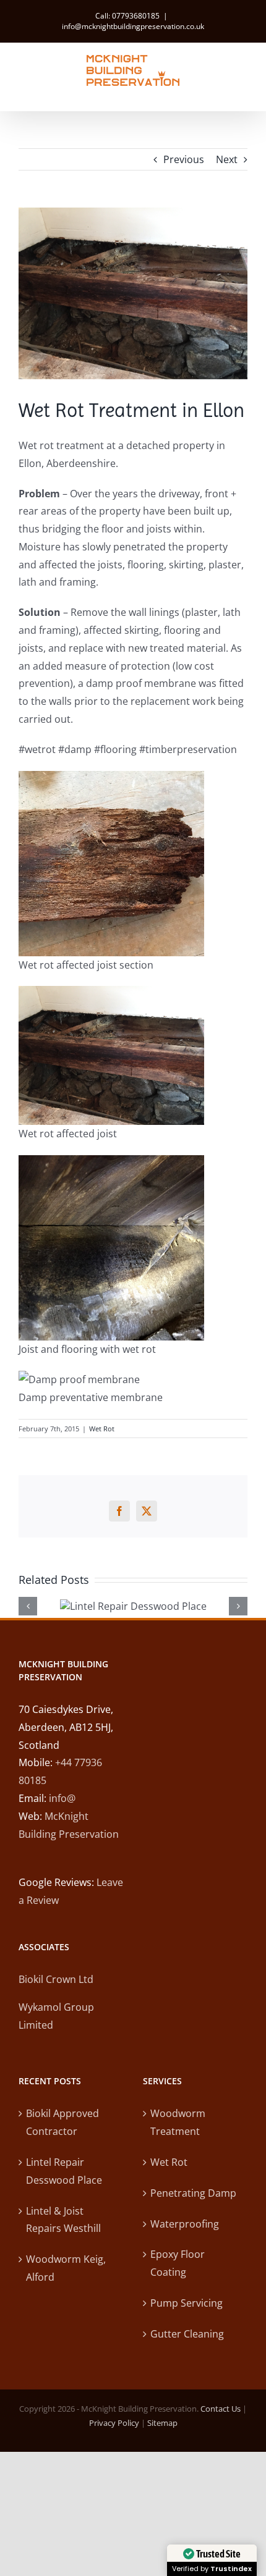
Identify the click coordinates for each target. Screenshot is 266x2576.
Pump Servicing (187, 2303)
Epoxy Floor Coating (178, 2263)
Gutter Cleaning (187, 2334)
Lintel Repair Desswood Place (64, 2171)
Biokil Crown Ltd (56, 1979)
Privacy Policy (114, 2423)
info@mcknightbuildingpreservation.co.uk (133, 26)
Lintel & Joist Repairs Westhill (63, 2220)
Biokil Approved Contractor (62, 2122)
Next (227, 159)
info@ (62, 1798)
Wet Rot (102, 1429)
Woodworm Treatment (178, 2122)
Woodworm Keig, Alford (66, 2268)
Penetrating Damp (193, 2193)
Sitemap (162, 2423)
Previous (184, 159)
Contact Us (221, 2409)
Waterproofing (185, 2224)
